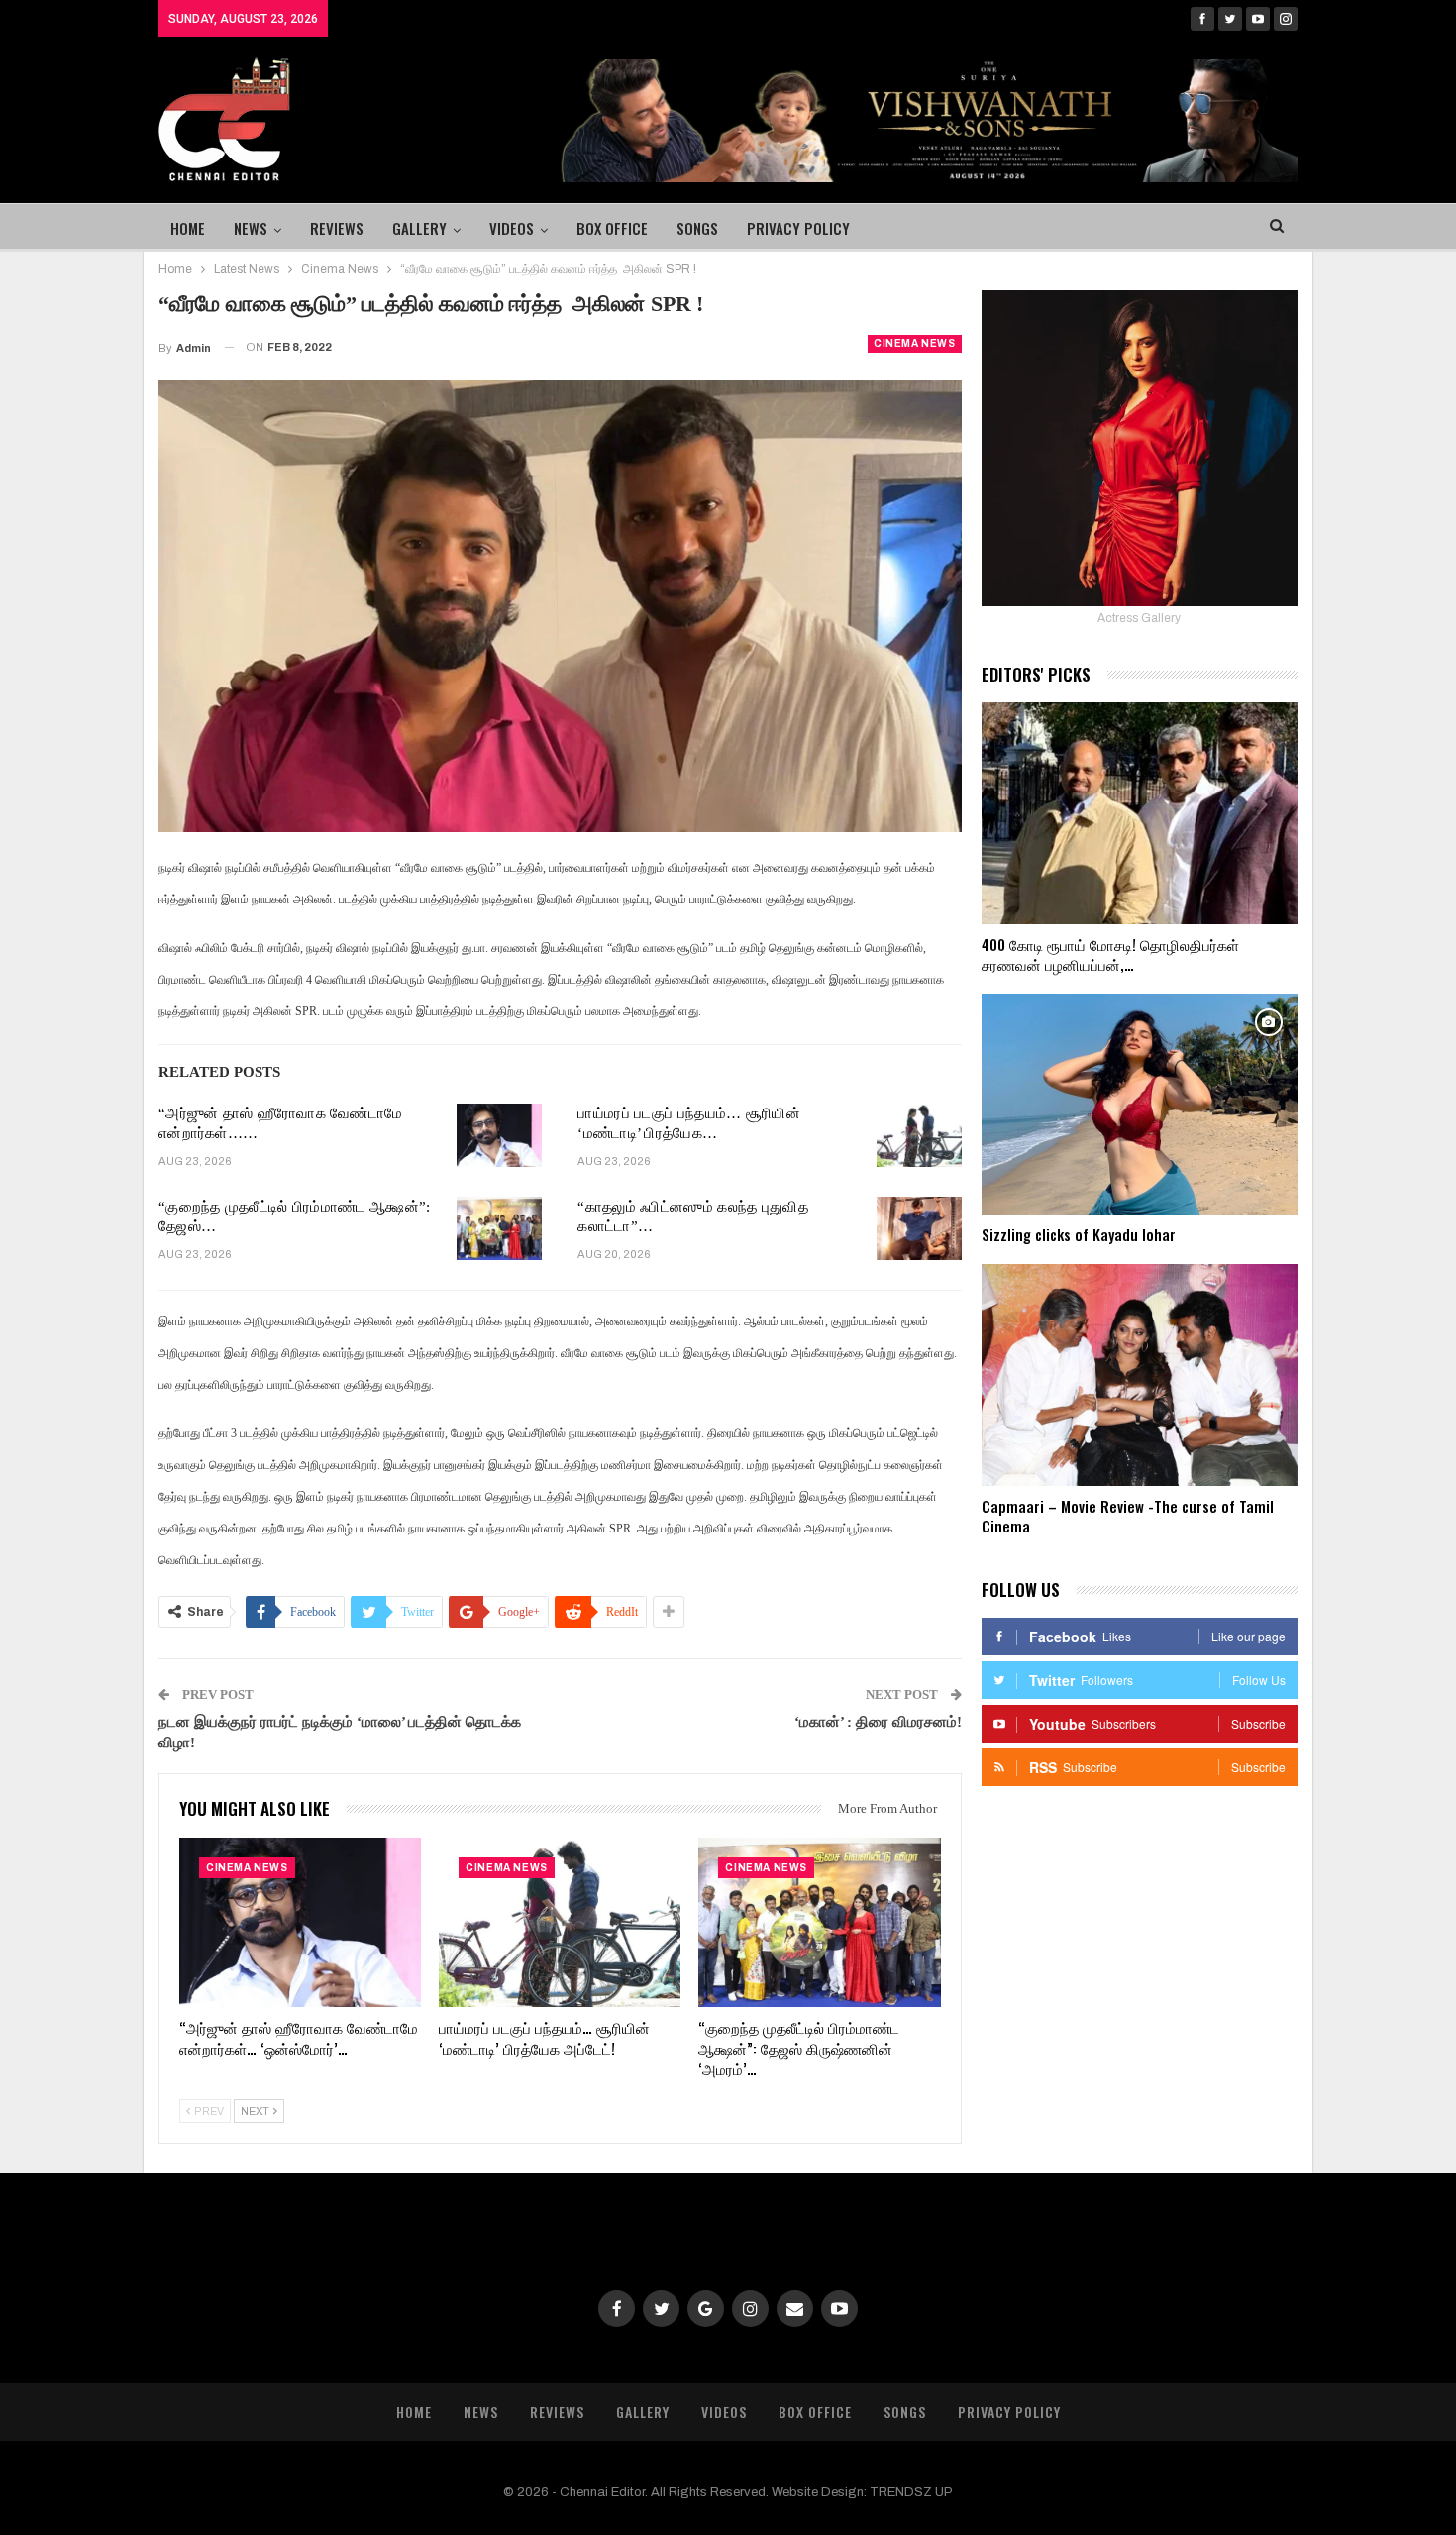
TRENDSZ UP (911, 2492)
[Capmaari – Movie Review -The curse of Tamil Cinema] (1140, 1375)
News (251, 228)
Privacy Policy (798, 228)
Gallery (419, 228)
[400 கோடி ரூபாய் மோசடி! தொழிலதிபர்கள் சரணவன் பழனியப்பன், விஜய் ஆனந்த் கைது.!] (1140, 813)
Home (188, 228)
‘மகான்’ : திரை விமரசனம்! (878, 1722)
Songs (697, 228)
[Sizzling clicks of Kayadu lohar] (1140, 1105)
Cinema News (915, 343)
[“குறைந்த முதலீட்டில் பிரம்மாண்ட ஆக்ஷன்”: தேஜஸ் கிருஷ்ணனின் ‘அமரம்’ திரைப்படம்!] (499, 1228)
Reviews (337, 228)
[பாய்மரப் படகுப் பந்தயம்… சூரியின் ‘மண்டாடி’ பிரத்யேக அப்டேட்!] (919, 1135)
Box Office (612, 228)
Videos (512, 228)
